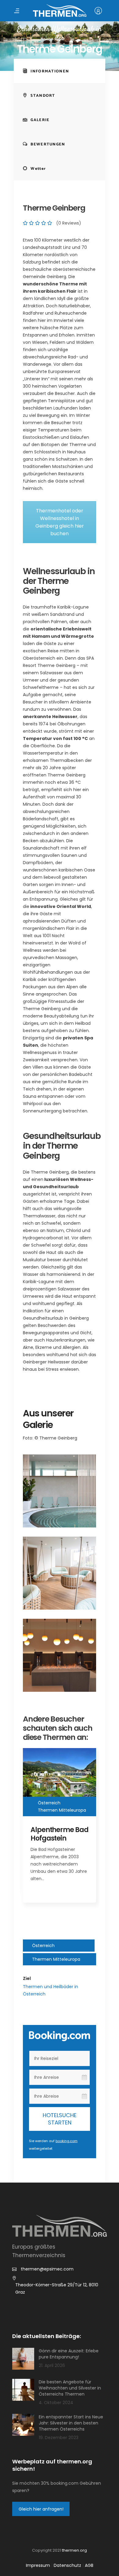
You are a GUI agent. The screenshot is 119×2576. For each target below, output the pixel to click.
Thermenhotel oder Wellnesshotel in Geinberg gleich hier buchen (60, 522)
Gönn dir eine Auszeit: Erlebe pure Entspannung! (69, 2354)
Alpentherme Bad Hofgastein (60, 1834)
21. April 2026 (52, 2365)
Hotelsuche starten (60, 2119)
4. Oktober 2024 (56, 2403)
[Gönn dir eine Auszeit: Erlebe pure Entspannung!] (23, 2359)
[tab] (60, 71)
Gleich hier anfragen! (41, 2509)
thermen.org (74, 2550)
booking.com (67, 2141)
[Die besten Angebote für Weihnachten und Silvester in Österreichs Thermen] (23, 2390)
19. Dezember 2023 (59, 2438)
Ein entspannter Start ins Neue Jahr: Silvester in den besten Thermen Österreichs (71, 2423)
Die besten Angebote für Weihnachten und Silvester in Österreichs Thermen (70, 2388)
